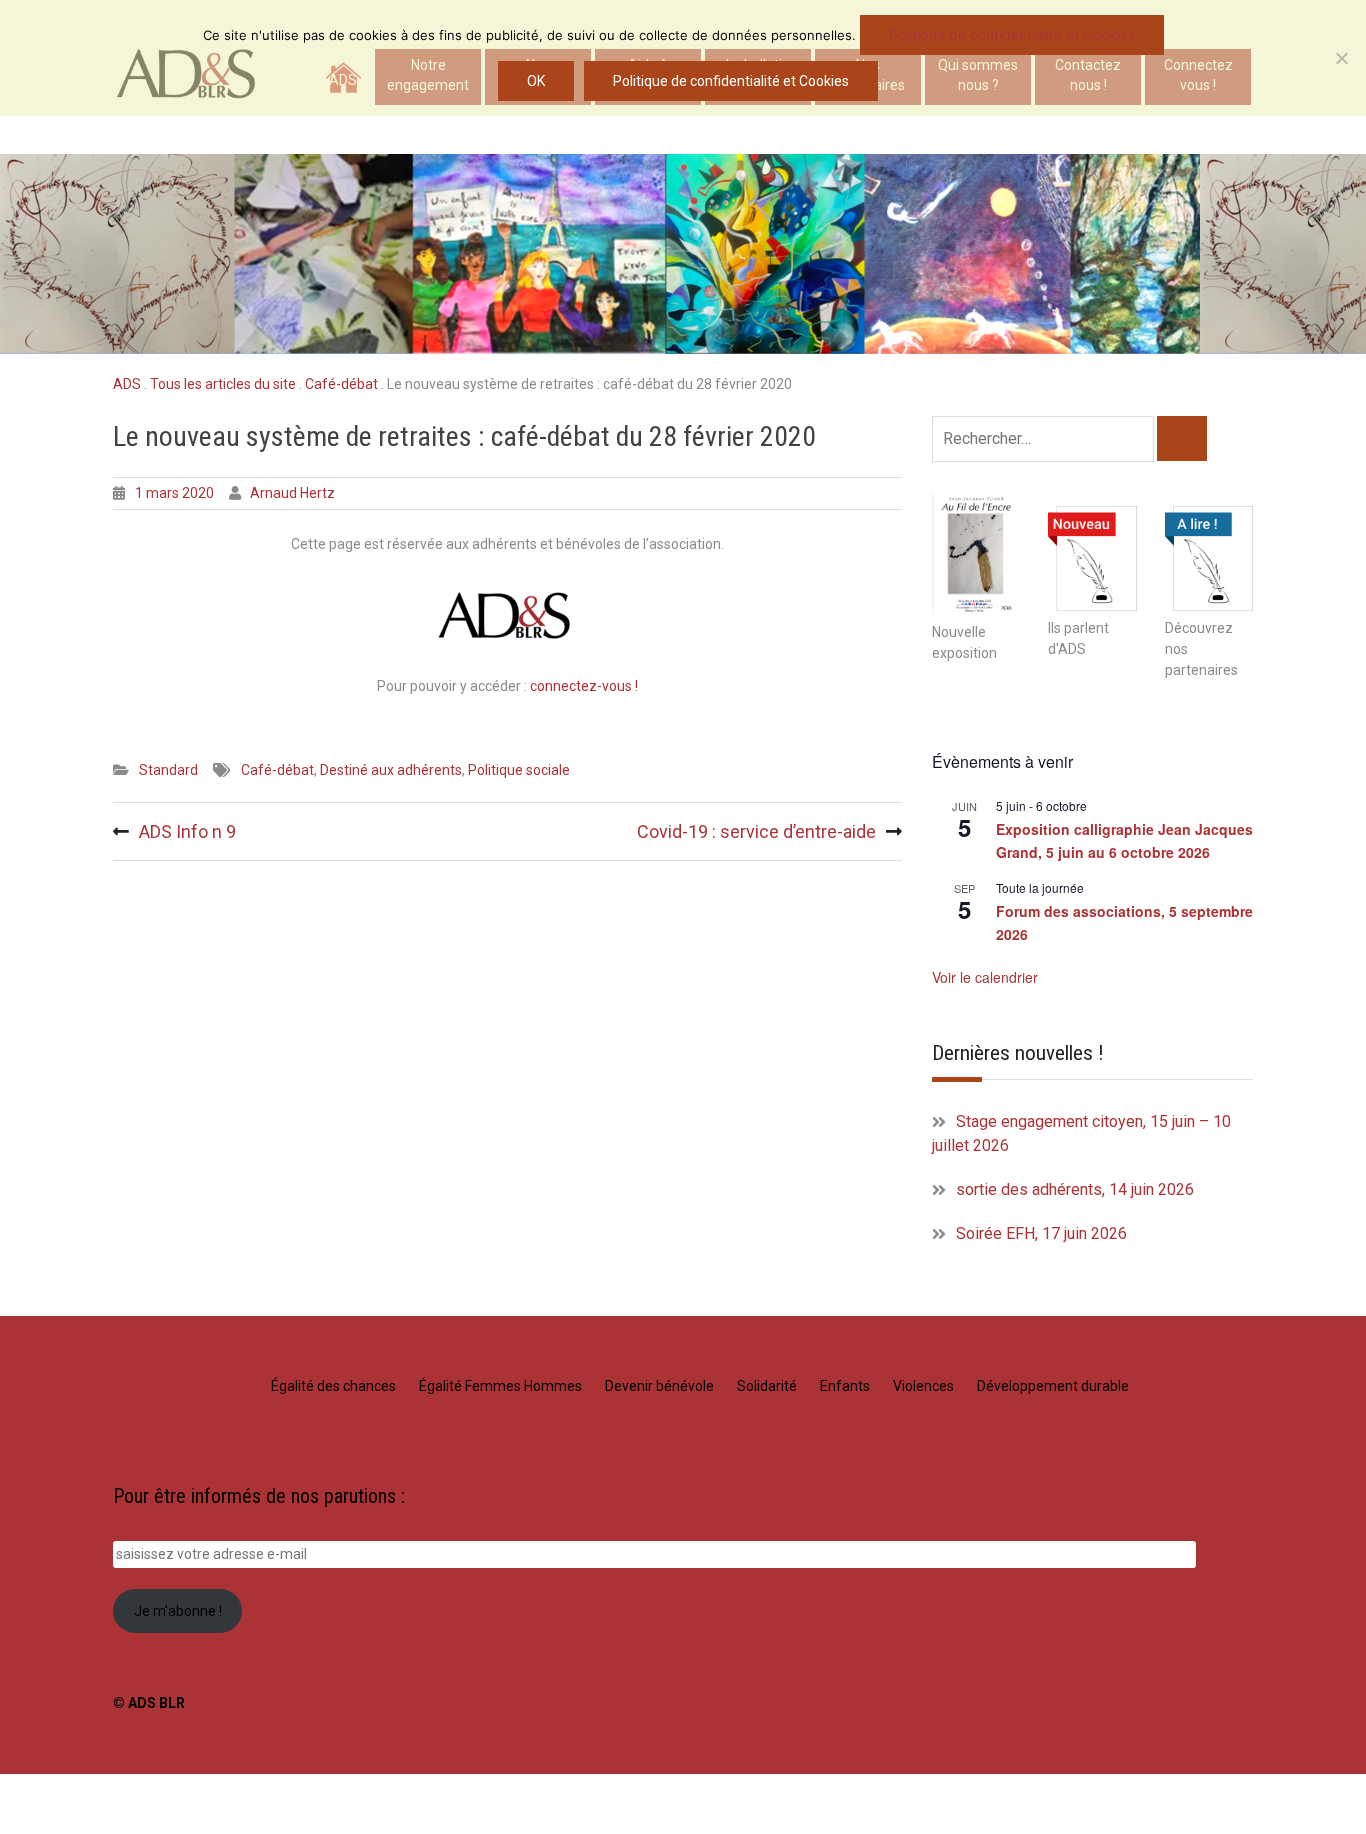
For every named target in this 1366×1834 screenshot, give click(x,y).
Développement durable (1053, 1386)
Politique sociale (519, 770)
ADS (127, 384)
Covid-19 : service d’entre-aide (756, 831)
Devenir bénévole (659, 1386)
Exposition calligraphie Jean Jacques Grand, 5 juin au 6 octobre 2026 (1124, 840)
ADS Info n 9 (187, 831)
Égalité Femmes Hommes (500, 1386)
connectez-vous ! (584, 686)
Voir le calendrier (985, 977)
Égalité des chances (333, 1386)
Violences (923, 1386)
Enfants (845, 1386)
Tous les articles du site (223, 384)
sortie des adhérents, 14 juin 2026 (1075, 1189)
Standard (168, 770)
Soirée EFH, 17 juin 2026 (1041, 1233)
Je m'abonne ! (178, 1611)
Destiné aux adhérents (391, 770)
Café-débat (341, 384)
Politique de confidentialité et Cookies (1012, 34)
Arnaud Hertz (292, 493)
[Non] (1341, 58)
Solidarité (767, 1386)
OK (536, 81)
